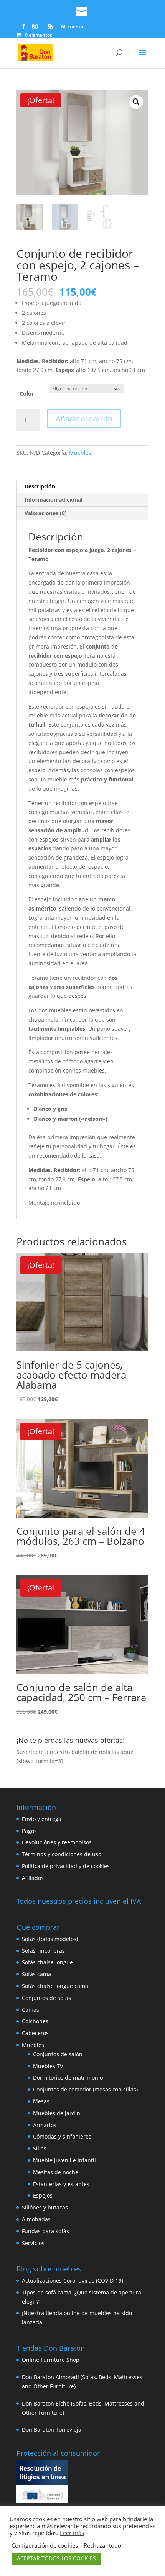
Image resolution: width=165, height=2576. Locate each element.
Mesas (41, 2101)
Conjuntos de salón (58, 2054)
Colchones (35, 2021)
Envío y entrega (42, 1819)
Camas (31, 2010)
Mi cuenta (72, 27)
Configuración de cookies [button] (45, 2545)
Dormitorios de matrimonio (68, 2077)
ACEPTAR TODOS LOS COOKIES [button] (56, 2558)
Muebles (80, 453)
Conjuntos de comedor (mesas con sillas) (85, 2089)
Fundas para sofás (45, 2231)
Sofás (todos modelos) (50, 1939)
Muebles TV (48, 2066)
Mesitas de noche (56, 2172)
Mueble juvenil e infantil (64, 2160)
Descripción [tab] (40, 486)
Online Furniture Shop (51, 2360)
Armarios (45, 2125)
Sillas (40, 2148)
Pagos (29, 1831)
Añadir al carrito (84, 418)
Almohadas (36, 2219)
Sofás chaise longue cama (55, 1986)
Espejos (43, 2195)
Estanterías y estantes (61, 2184)
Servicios (33, 2243)
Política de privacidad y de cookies (66, 1866)
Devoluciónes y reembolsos (57, 1842)
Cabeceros (35, 2033)
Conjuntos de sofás (46, 1998)
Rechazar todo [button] (102, 2545)
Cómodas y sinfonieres (62, 2136)
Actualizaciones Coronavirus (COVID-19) (73, 2280)
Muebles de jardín (57, 2113)
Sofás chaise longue (47, 1962)
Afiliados (33, 1878)
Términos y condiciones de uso (62, 1854)
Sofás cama (36, 1974)
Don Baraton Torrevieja (52, 2429)
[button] (136, 102)
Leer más (72, 2533)
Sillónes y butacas (45, 2207)
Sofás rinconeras (43, 1951)
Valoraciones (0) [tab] (46, 513)
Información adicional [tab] (54, 500)
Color (27, 394)
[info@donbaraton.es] (82, 10)
